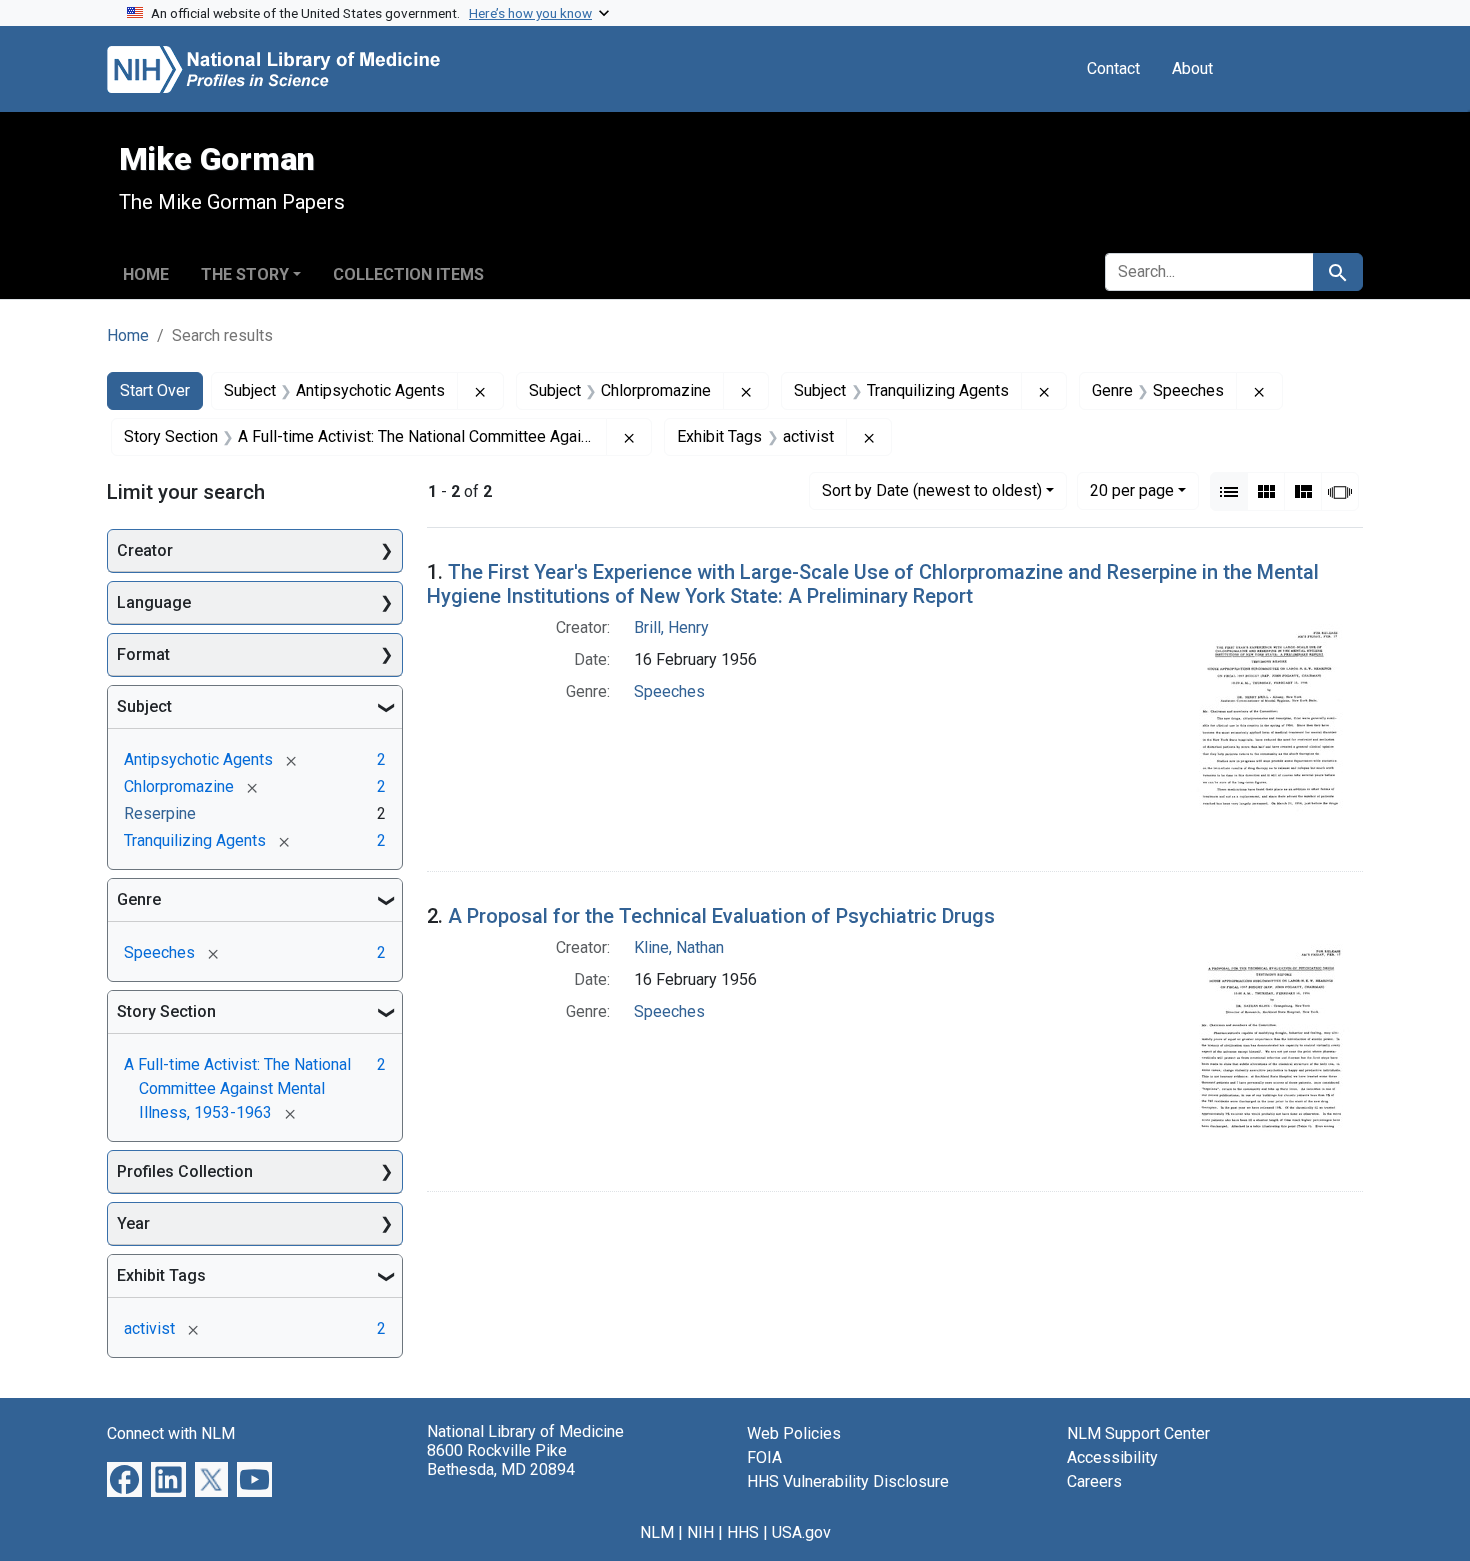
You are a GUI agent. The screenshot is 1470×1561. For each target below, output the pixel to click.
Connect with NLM (171, 1433)
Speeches (669, 691)
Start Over (155, 390)
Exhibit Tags (161, 1275)
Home (146, 274)
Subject (144, 706)
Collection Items (408, 274)
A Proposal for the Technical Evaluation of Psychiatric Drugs (721, 916)
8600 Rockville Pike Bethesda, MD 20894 (501, 1460)
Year (133, 1223)
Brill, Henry (671, 627)
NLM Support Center (1138, 1433)
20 (1132, 490)
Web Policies (794, 1433)
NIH (700, 1532)
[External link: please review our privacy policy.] (124, 1478)
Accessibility (1112, 1457)
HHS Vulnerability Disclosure (848, 1481)
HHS (743, 1532)
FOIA (764, 1457)
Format (143, 654)
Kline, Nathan (679, 947)
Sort (932, 490)
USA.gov (801, 1532)
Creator (145, 550)
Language (154, 602)
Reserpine (160, 813)
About (1192, 68)
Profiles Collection (185, 1171)
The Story (245, 274)
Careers (1094, 1481)
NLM (657, 1532)
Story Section (166, 1011)
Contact (1113, 68)
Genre (139, 899)
